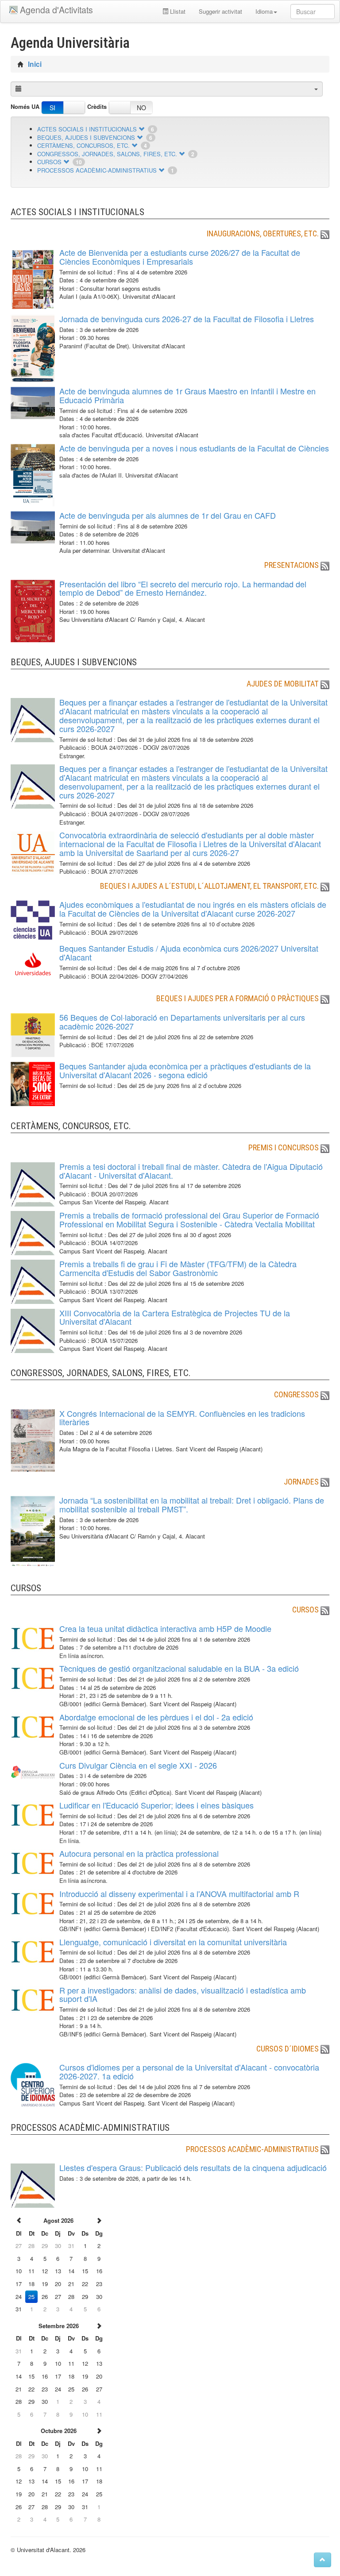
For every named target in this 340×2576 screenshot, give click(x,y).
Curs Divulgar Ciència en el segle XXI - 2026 (138, 1765)
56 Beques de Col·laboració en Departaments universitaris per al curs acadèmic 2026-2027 (182, 1022)
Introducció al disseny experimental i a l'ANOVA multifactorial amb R (179, 1893)
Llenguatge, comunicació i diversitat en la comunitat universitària (173, 1942)
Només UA (25, 107)
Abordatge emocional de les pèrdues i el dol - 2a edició (156, 1717)
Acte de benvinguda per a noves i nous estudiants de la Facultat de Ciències (194, 448)
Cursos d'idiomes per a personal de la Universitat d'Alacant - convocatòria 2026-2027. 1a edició (189, 2071)
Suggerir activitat (220, 11)
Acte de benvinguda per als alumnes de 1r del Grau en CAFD (168, 515)
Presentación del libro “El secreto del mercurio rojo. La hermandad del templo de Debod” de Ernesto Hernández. (183, 588)
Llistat (177, 11)
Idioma (264, 11)
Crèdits (97, 107)
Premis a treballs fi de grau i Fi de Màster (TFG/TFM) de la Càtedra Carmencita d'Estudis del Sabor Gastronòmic (178, 1268)
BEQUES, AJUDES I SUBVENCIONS (86, 137)
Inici (35, 64)
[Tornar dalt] (323, 2560)
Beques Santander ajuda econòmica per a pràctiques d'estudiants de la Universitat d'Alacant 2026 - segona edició (185, 1070)
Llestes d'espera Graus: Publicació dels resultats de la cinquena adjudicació (193, 2167)
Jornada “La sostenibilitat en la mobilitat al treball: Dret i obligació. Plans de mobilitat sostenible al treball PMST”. (192, 1504)
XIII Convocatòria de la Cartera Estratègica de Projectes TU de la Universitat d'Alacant (175, 1317)
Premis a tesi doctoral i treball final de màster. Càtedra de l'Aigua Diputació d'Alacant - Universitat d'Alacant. (191, 1171)
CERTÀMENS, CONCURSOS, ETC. (83, 145)
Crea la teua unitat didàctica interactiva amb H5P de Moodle (165, 1628)
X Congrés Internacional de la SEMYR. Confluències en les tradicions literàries (182, 1418)
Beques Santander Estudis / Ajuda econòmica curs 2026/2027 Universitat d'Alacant (189, 953)
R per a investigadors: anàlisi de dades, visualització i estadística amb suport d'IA (183, 1994)
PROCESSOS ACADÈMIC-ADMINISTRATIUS (97, 170)
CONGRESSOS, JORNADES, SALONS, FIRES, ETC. (107, 154)
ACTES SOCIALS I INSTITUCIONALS (87, 129)
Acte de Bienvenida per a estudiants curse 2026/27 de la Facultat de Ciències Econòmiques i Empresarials (180, 257)
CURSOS (49, 162)
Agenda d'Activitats (56, 10)
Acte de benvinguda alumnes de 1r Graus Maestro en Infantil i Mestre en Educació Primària (187, 395)
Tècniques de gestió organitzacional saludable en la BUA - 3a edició (179, 1668)
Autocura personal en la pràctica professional (139, 1853)
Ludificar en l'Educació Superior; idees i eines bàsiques (156, 1805)
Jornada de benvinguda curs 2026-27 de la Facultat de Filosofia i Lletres (187, 319)
